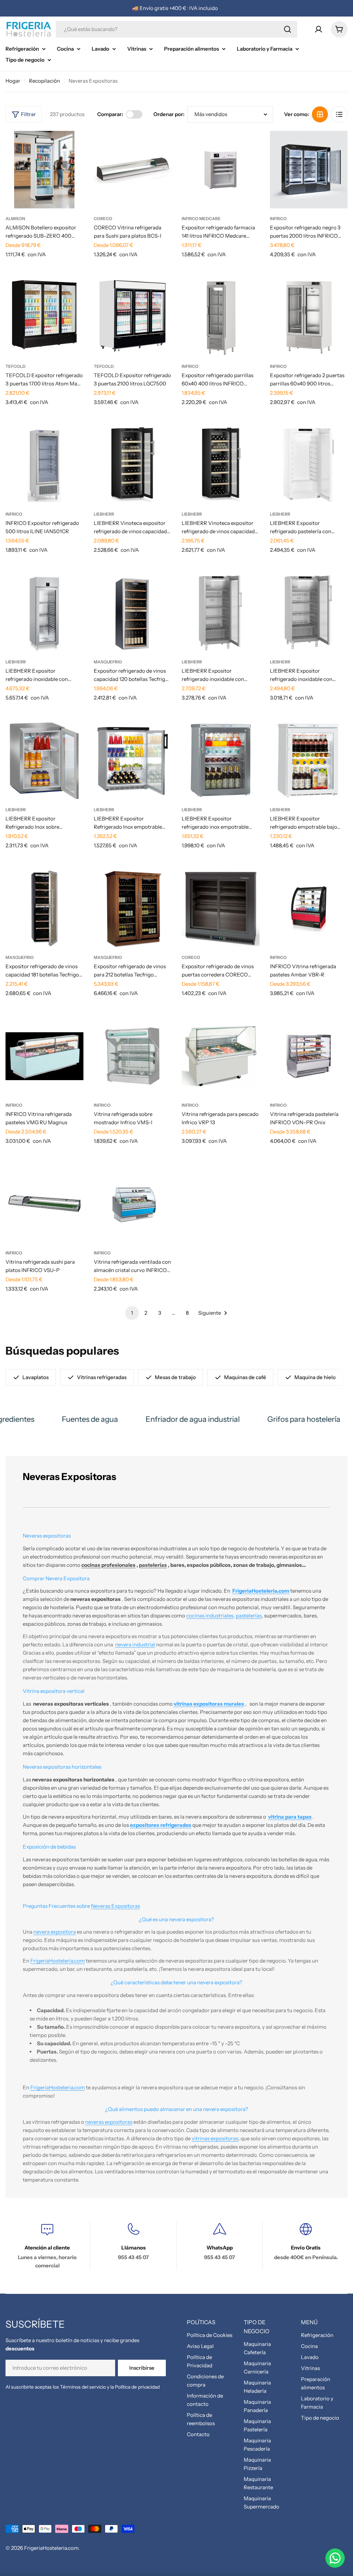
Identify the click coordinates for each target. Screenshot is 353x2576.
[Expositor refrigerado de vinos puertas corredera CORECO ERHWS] (221, 909)
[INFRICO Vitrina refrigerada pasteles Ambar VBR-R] (309, 909)
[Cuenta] (319, 29)
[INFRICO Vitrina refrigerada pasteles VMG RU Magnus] (44, 1056)
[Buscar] (288, 29)
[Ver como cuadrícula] (320, 114)
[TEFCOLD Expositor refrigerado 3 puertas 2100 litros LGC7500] (133, 318)
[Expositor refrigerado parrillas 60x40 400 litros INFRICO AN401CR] (221, 318)
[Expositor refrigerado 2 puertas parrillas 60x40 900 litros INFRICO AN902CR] (309, 318)
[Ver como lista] (339, 114)
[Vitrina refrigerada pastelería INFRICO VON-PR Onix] (309, 1056)
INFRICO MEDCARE (201, 219)
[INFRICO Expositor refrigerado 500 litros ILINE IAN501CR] (44, 465)
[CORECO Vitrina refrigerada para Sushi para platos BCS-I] (133, 170)
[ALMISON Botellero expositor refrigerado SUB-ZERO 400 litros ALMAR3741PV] (44, 170)
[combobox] (176, 29)
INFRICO (278, 219)
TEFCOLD (16, 366)
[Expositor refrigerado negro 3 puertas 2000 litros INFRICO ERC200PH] (309, 170)
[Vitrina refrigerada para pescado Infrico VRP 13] (221, 1056)
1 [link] (132, 1313)
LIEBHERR (104, 514)
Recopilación (44, 81)
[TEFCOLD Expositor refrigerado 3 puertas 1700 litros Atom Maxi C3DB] (44, 318)
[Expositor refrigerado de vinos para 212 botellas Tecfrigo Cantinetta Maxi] (133, 909)
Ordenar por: (169, 114)
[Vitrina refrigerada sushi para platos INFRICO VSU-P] (44, 1204)
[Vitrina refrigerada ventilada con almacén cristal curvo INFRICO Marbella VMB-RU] (133, 1204)
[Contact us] (335, 2558)
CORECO (103, 219)
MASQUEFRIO (108, 662)
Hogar (13, 81)
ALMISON (15, 219)
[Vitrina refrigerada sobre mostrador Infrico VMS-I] (133, 1056)
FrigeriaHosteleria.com (51, 2548)
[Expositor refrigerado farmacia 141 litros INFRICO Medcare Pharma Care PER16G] (221, 170)
